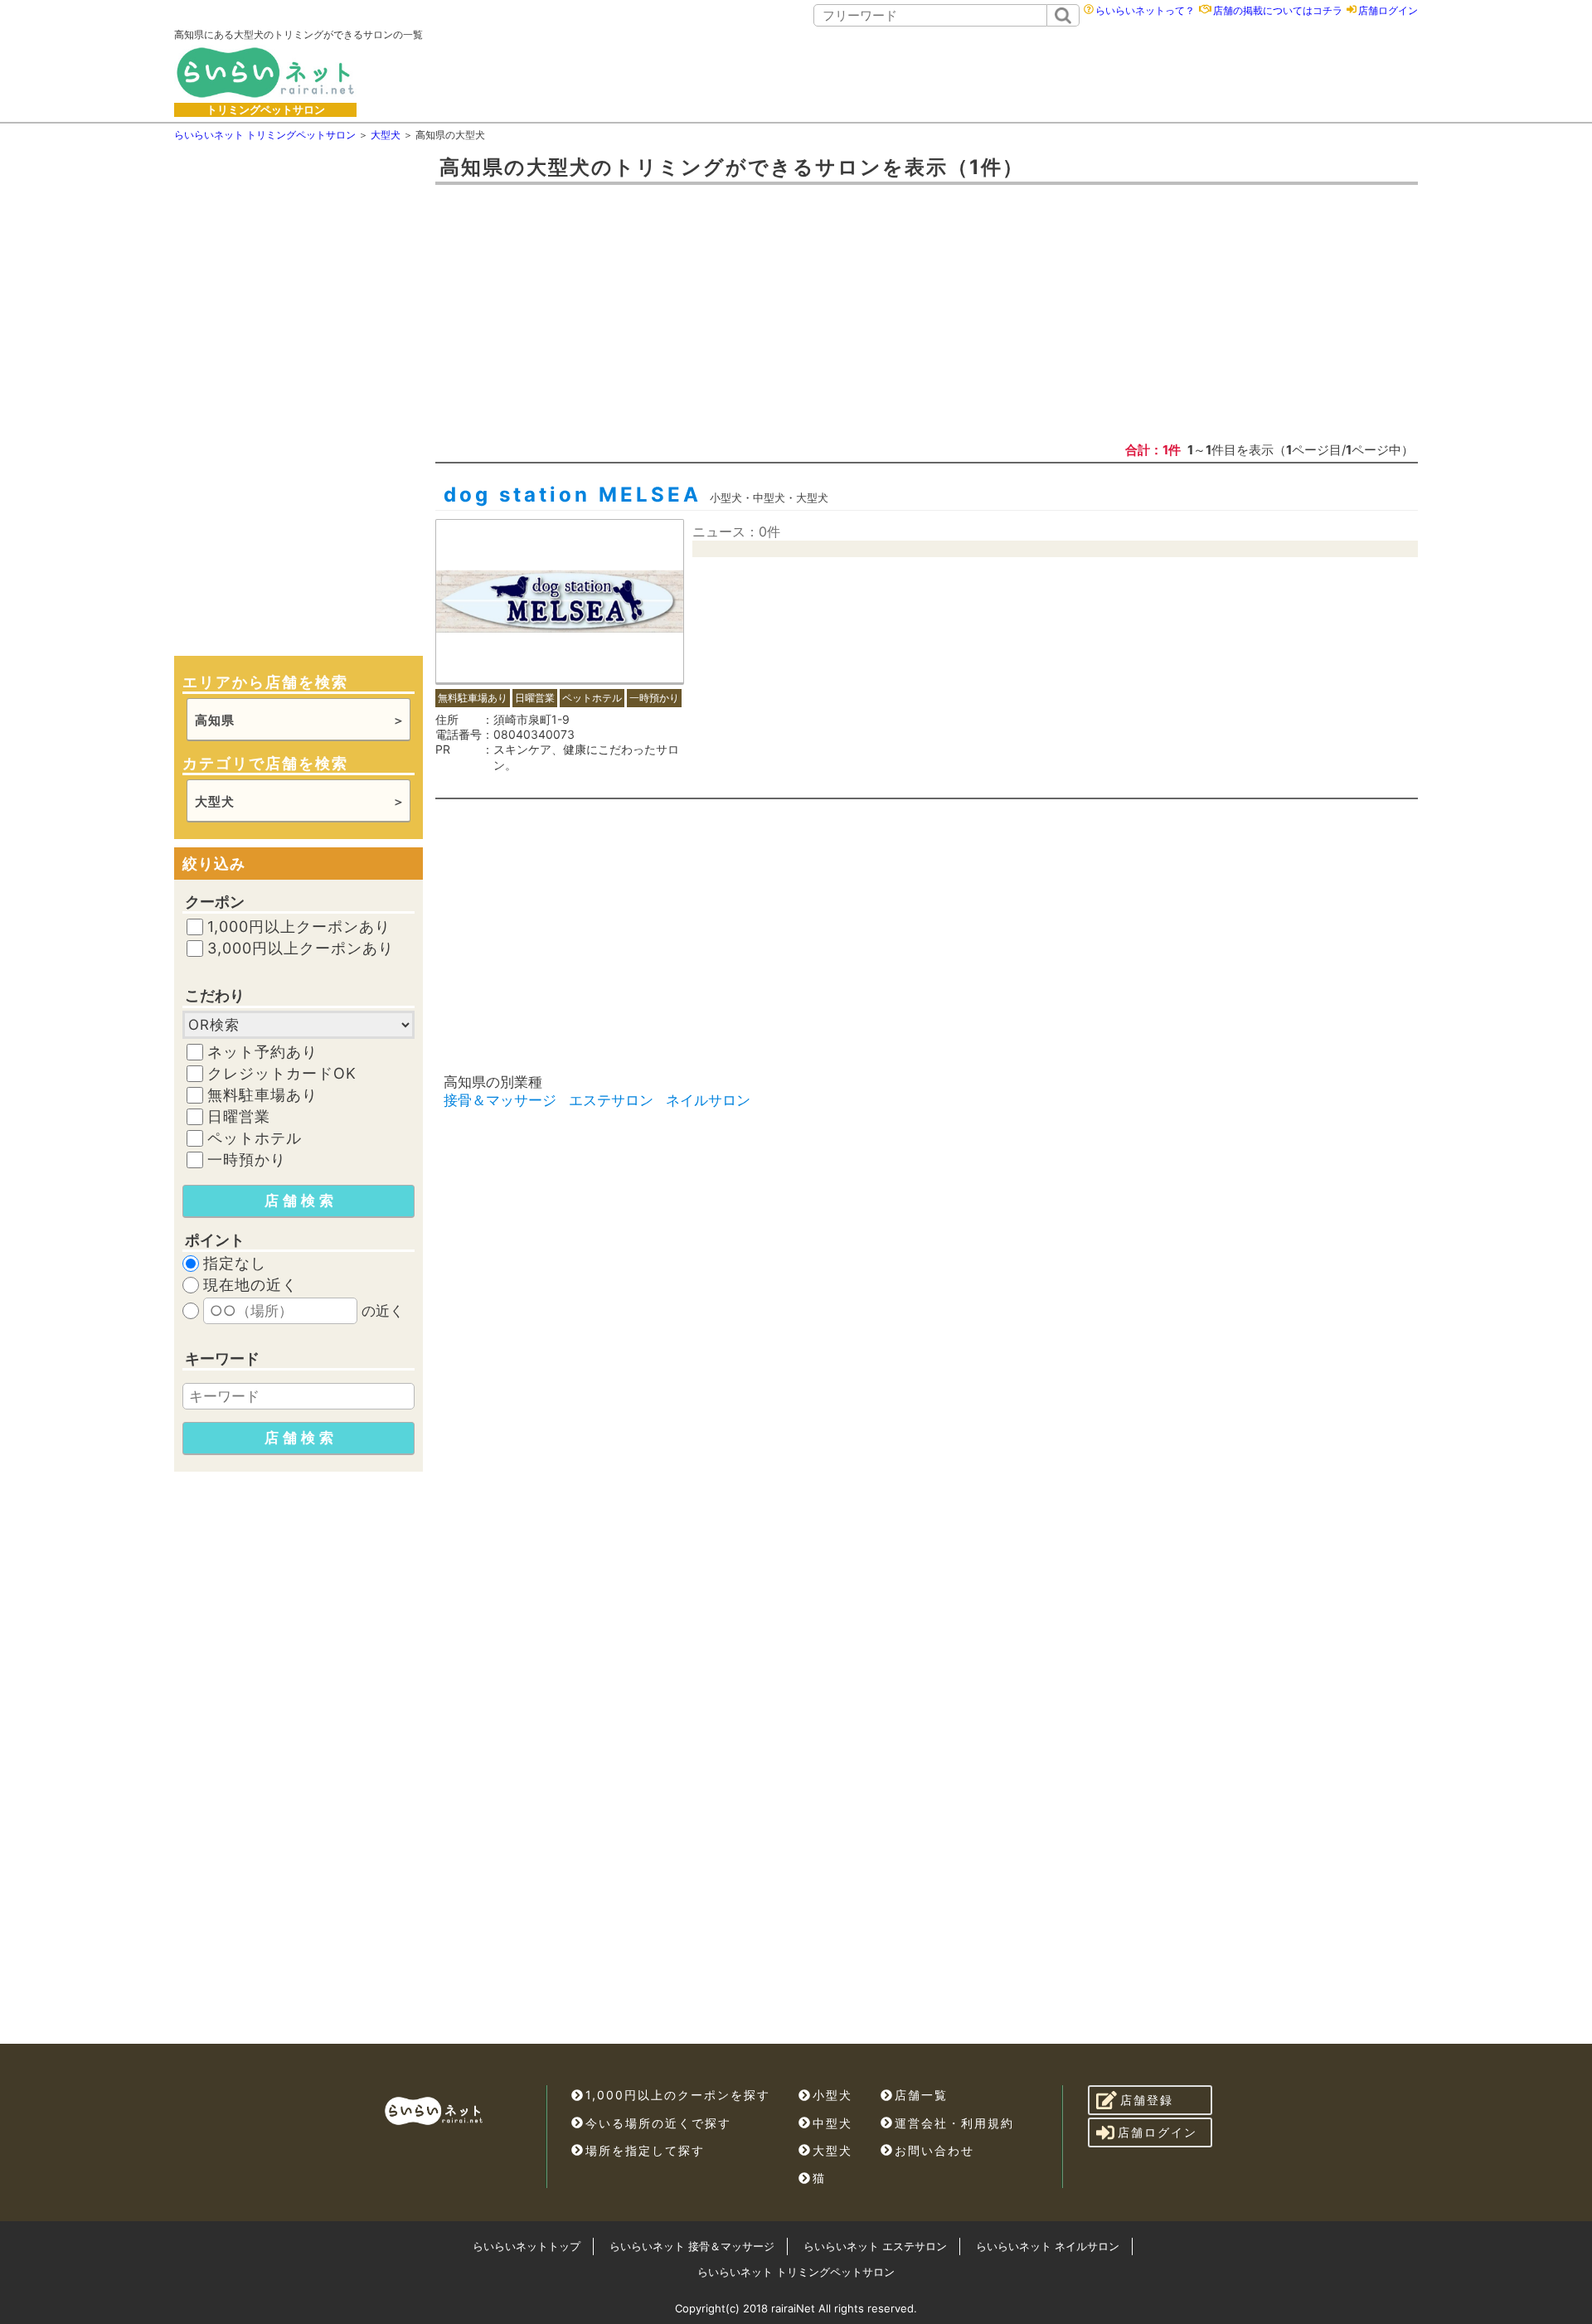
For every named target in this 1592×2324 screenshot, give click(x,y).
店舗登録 (1147, 2100)
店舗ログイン (1388, 10)
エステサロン (611, 1100)
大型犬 (832, 2150)
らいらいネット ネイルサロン (1048, 2246)
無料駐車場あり (262, 1095)
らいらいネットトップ (527, 2246)
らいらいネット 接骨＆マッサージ (692, 2246)
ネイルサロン (708, 1100)
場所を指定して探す (645, 2150)
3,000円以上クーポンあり (301, 949)
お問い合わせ (934, 2150)
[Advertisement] (943, 72)
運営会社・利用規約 (954, 2123)
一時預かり (247, 1160)
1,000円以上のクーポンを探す (678, 2095)
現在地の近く (250, 1285)
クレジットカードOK (282, 1074)
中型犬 (832, 2123)
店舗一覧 (921, 2095)
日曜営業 (239, 1117)
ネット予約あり (262, 1052)
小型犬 (832, 2095)
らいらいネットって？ (1145, 10)
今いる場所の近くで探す (658, 2123)
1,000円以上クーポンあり (299, 927)
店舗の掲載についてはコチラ (1278, 10)
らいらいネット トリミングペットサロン (796, 2272)
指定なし (235, 1264)
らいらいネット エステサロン (875, 2246)
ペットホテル (255, 1138)
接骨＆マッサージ (500, 1100)
